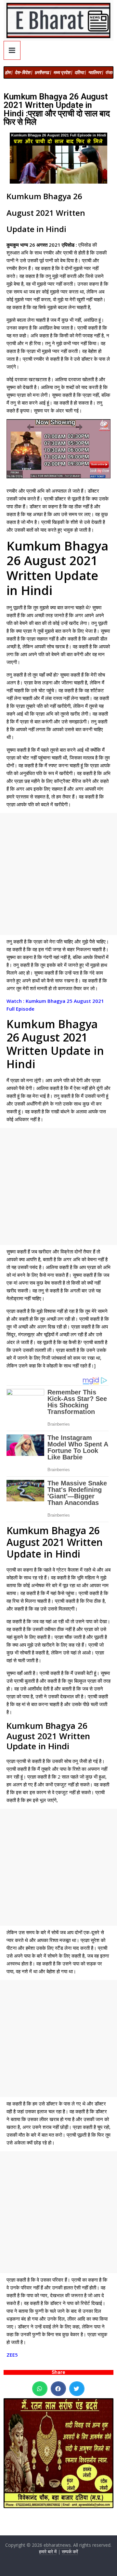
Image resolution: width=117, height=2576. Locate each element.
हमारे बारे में (48, 2551)
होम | (9, 72)
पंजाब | (111, 72)
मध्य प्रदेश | (63, 72)
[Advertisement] (58, 874)
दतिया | (80, 72)
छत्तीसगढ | (43, 72)
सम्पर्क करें (70, 2551)
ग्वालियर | (96, 72)
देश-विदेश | (23, 72)
